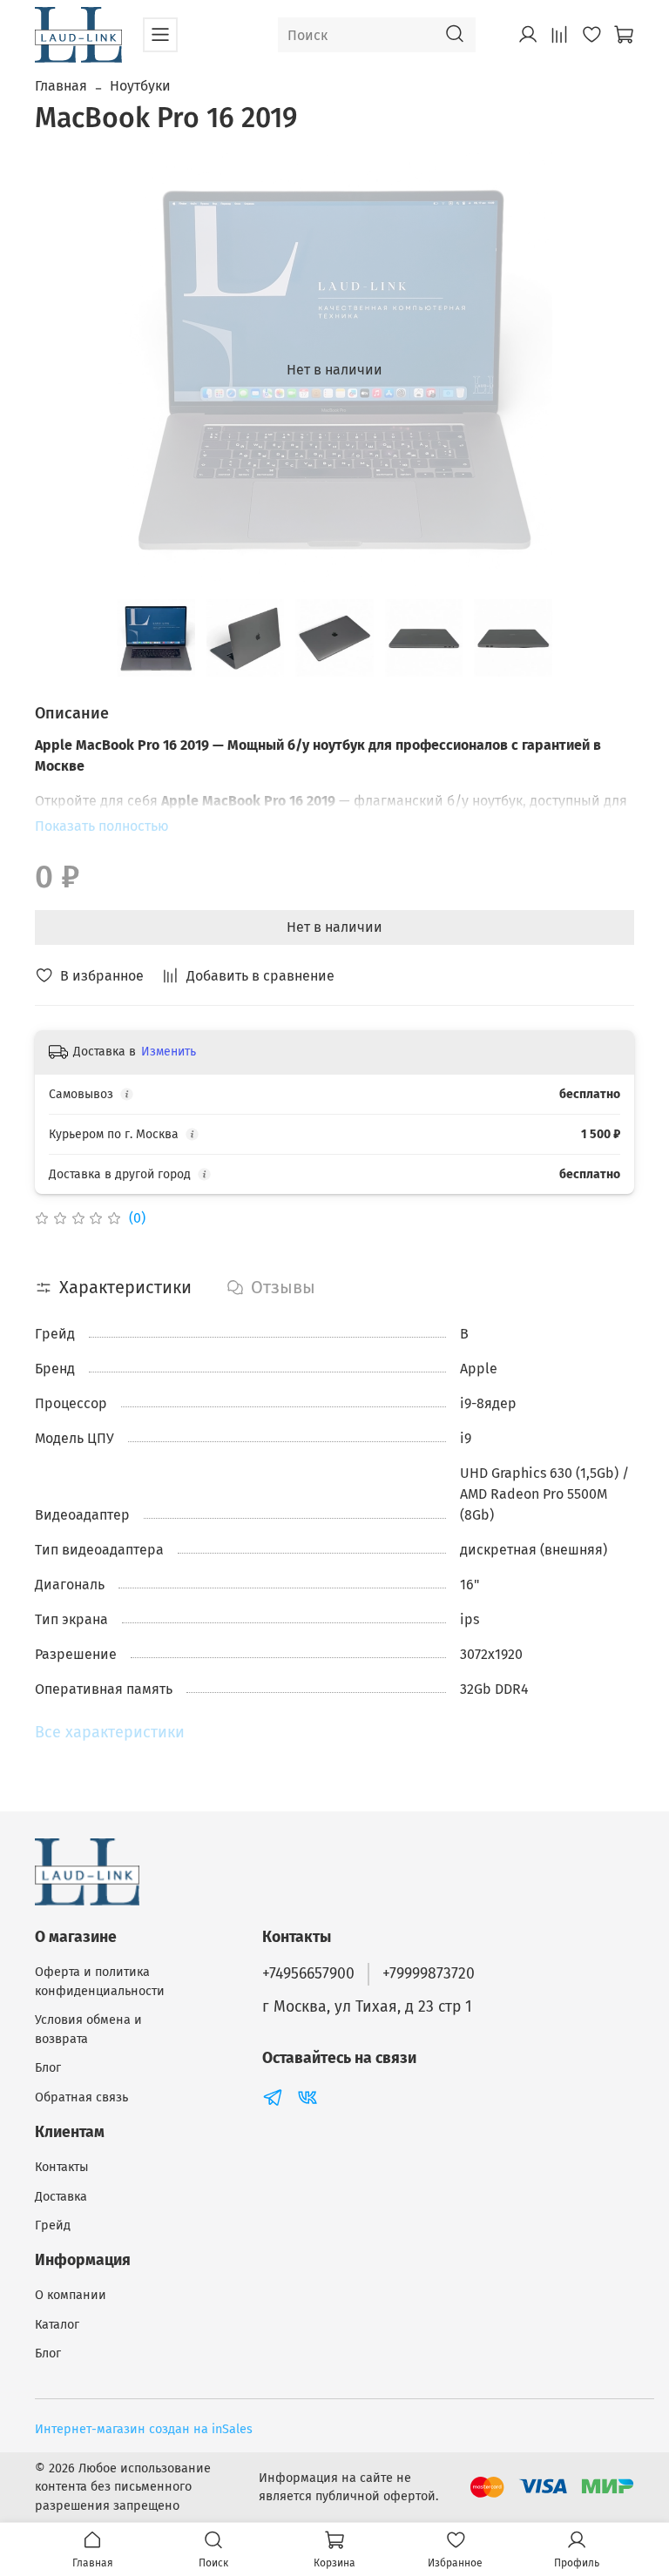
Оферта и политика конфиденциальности (100, 1982)
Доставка (61, 2197)
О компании (71, 2295)
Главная (61, 86)
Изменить (169, 1052)
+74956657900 (308, 1974)
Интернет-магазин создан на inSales (144, 2429)
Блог (48, 2068)
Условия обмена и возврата (88, 2030)
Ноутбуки (140, 86)
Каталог (57, 2325)
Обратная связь (81, 2097)
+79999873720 (429, 1974)
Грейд (53, 2225)
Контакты (62, 2167)
